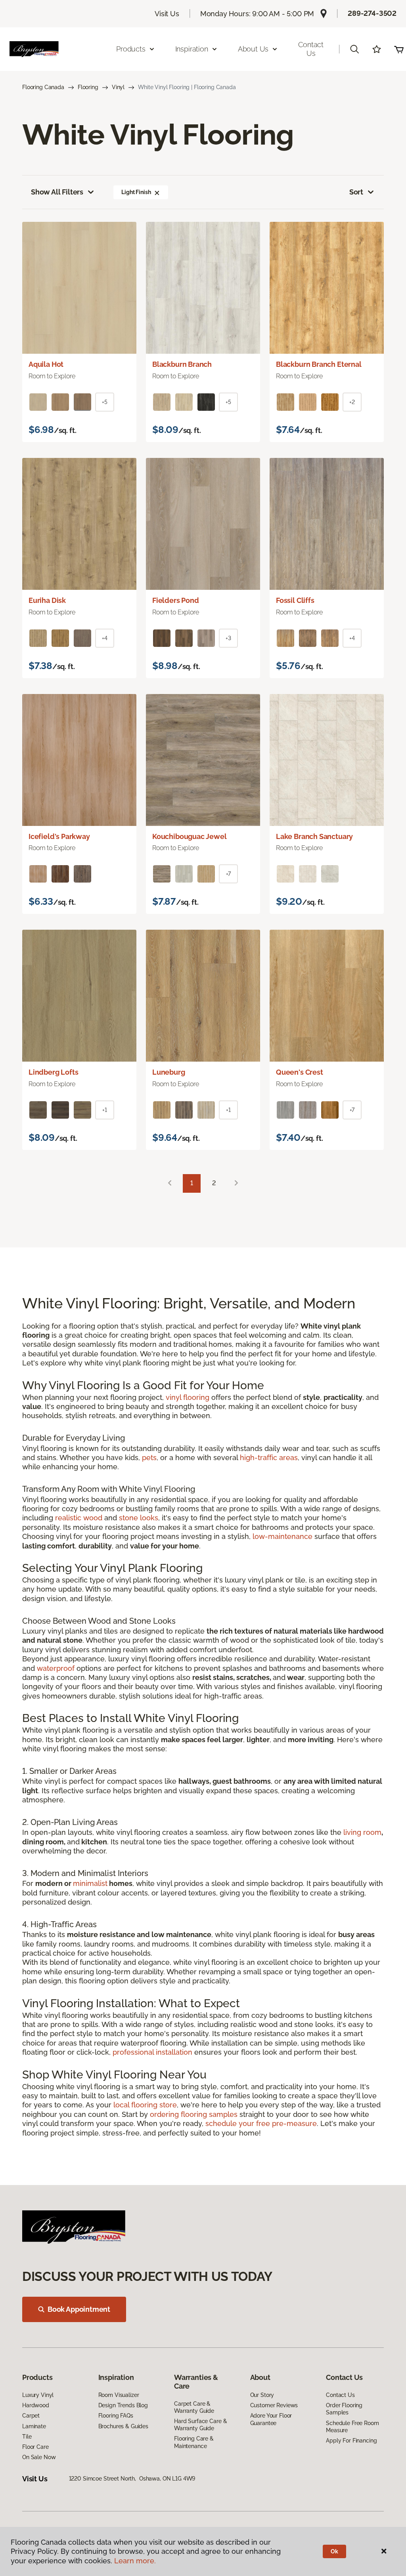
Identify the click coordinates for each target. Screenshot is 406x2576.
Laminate (34, 2426)
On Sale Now (39, 2457)
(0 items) (399, 49)
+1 (105, 1110)
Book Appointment (79, 2309)
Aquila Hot (46, 364)
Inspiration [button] (192, 49)
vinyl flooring (188, 1397)
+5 (105, 402)
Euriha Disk (47, 600)
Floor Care (35, 2447)
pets (149, 1458)
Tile (27, 2437)
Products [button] (131, 49)
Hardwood (36, 2405)
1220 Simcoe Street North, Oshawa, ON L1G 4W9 (132, 2479)
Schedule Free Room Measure (352, 2427)
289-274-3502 (372, 13)
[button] (354, 49)
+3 (228, 638)
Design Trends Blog (123, 2405)
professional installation (152, 2052)
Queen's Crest (300, 1072)
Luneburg (169, 1072)
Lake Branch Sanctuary (314, 836)
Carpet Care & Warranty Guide (194, 2407)
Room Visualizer (119, 2395)
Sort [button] (356, 192)
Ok (334, 2551)
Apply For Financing (351, 2441)
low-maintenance (282, 1536)
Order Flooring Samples (344, 2409)
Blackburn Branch (182, 364)
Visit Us (167, 14)
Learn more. (135, 2561)
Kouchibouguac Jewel (190, 836)
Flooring (88, 87)
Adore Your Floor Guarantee (271, 2419)
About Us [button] (253, 49)
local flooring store (145, 2105)
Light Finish (136, 192)
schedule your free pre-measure (261, 2123)
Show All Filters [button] (57, 192)
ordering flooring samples (194, 2114)
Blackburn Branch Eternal (319, 364)
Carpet (31, 2416)
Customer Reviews (274, 2405)
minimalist (90, 1883)
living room (362, 1832)
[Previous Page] (170, 1183)
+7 (229, 874)
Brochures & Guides (123, 2426)
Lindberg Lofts (53, 1072)
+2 (352, 402)
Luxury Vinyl (38, 2395)
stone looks (139, 1518)
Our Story (262, 2395)
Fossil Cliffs (295, 600)
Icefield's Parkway (59, 836)
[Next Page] (236, 1183)
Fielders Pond (176, 600)
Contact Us (311, 49)
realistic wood (79, 1518)
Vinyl (118, 87)
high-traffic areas (269, 1458)
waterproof (56, 1668)
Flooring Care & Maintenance (194, 2442)
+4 (105, 638)
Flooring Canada (43, 87)
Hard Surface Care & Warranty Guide (200, 2425)
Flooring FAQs (116, 2416)
